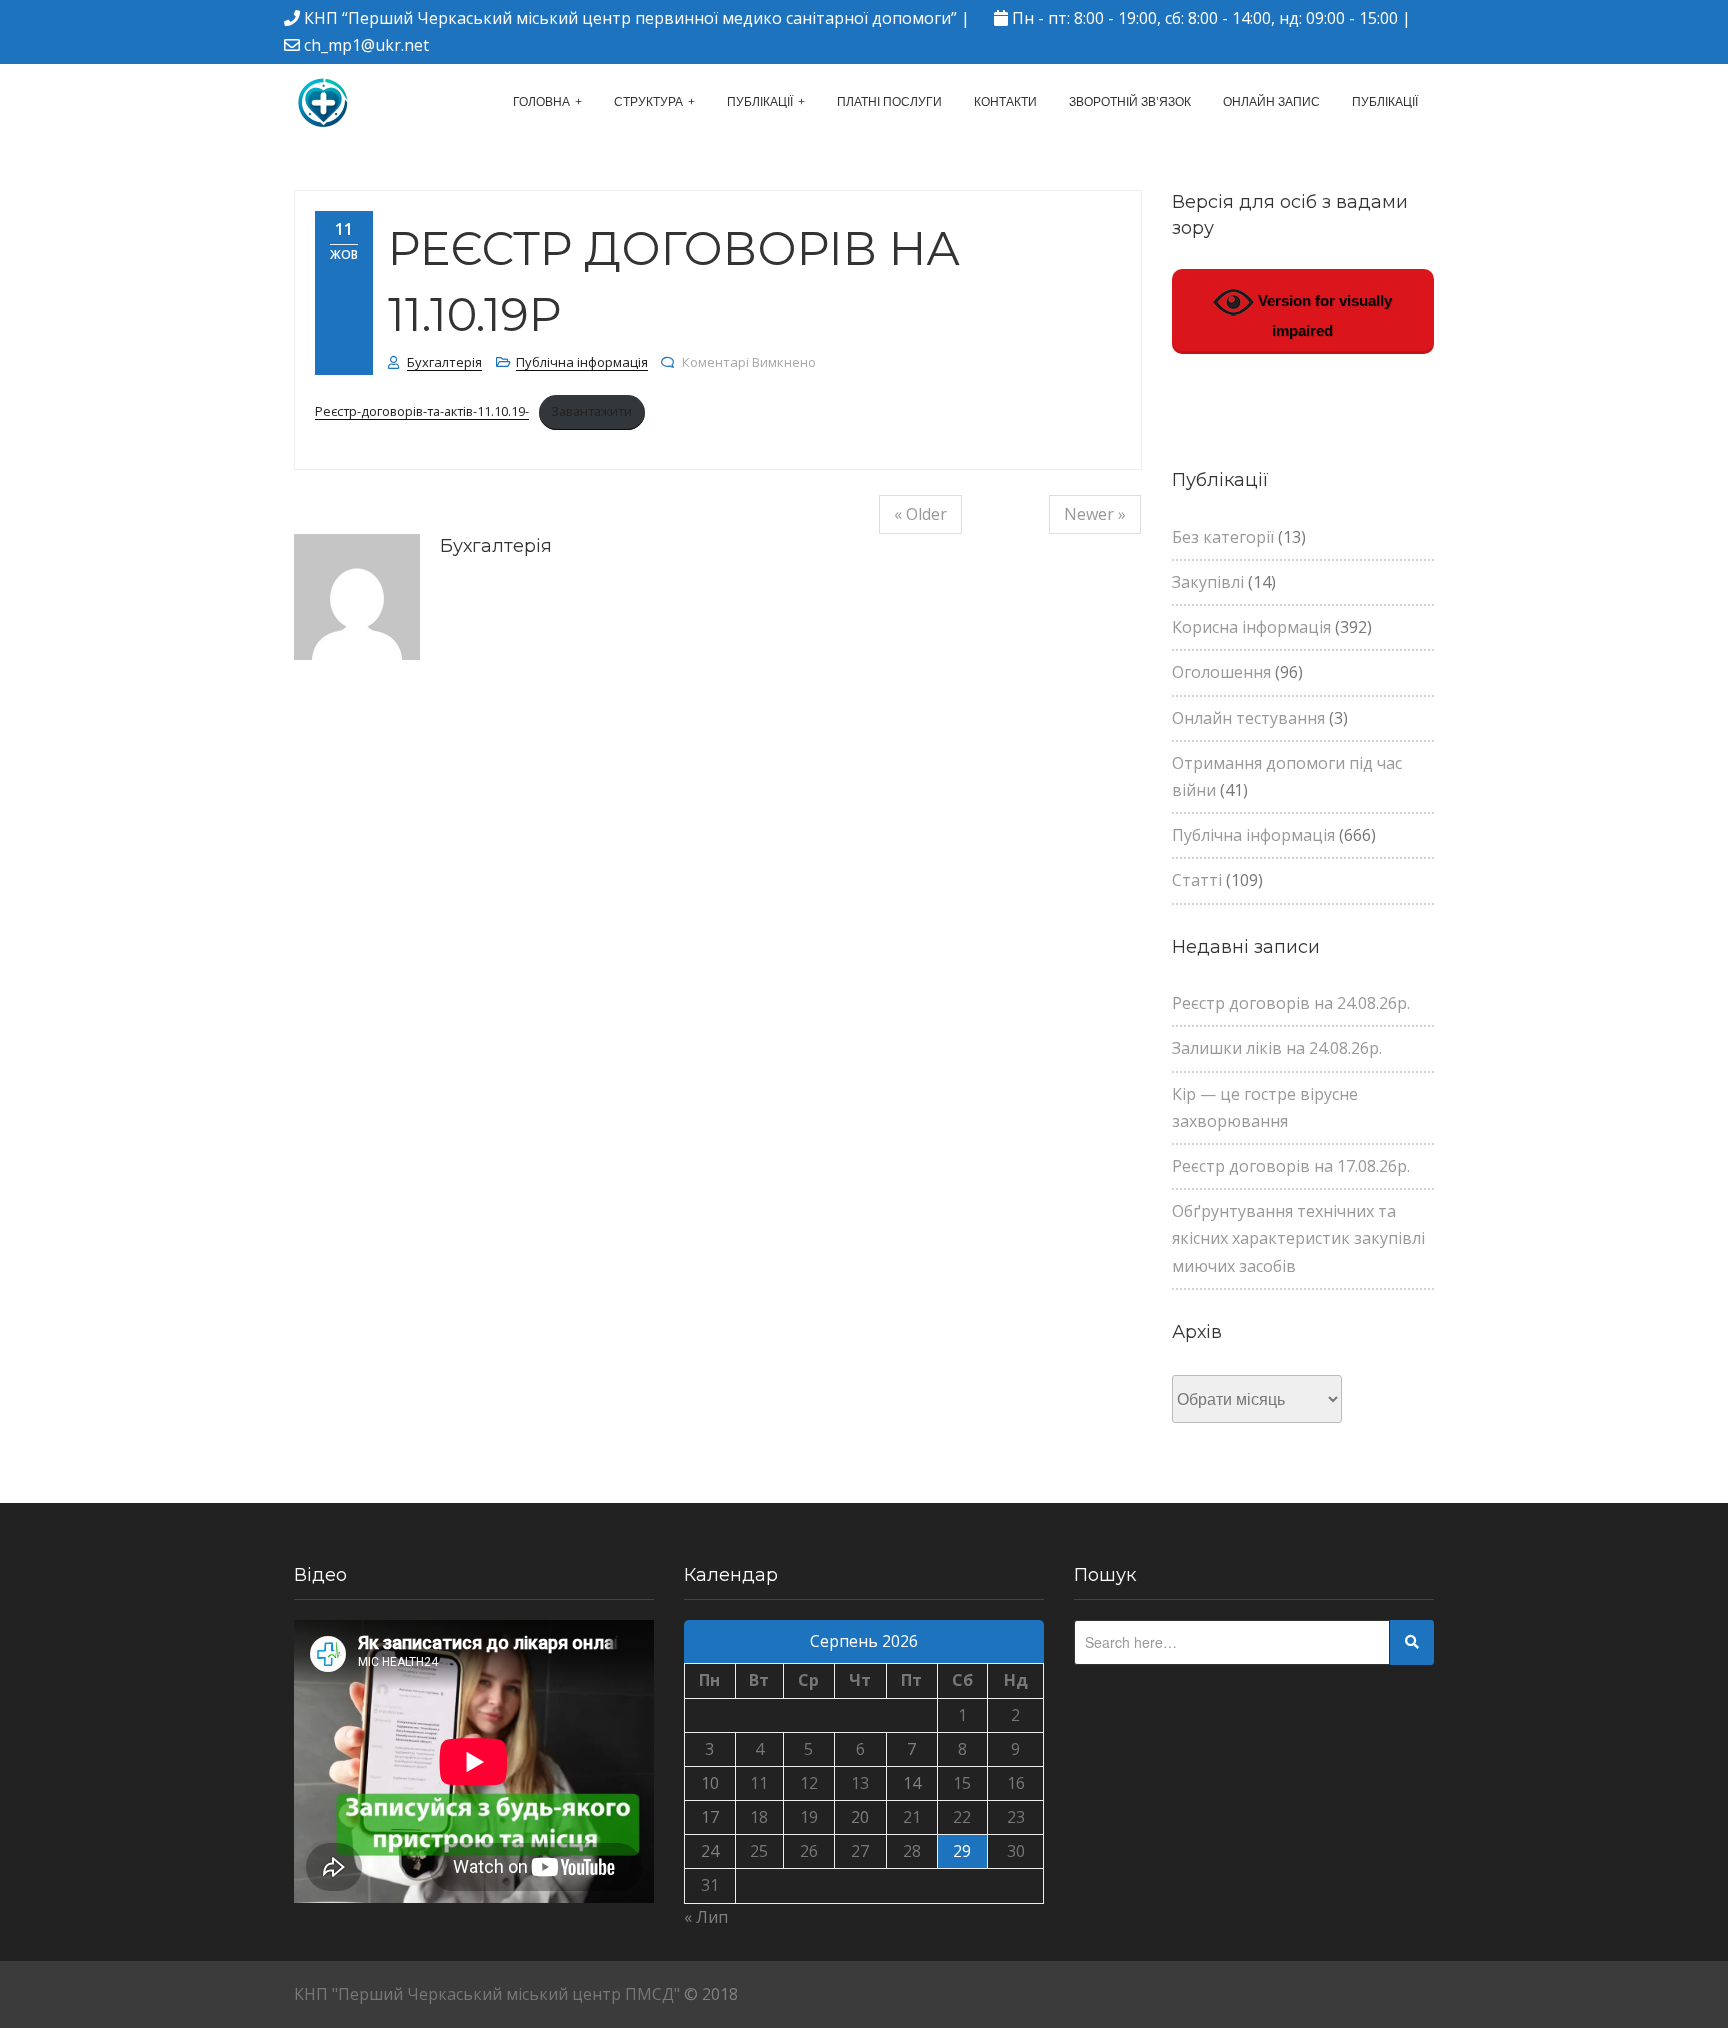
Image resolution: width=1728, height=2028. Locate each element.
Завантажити (591, 411)
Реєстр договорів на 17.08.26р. (1291, 1166)
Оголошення (1221, 672)
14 (912, 1783)
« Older (920, 514)
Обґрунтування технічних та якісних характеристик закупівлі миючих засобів (1298, 1238)
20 (860, 1817)
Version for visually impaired (1323, 315)
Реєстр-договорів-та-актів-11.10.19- (422, 411)
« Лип (706, 1917)
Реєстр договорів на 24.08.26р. (1291, 1003)
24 (710, 1851)
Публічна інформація (582, 362)
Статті (1197, 880)
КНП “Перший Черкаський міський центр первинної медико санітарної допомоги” (630, 18)
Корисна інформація (1251, 627)
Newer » (1095, 514)
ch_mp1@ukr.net (366, 45)
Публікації (760, 102)
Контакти (1005, 102)
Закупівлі (1208, 582)
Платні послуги (889, 102)
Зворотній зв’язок (1130, 102)
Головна (541, 102)
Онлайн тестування (1248, 718)
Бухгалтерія (444, 362)
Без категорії (1223, 537)
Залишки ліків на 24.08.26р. (1277, 1048)
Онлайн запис (1271, 102)
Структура (648, 102)
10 (710, 1783)
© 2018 (711, 1994)
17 (710, 1817)
